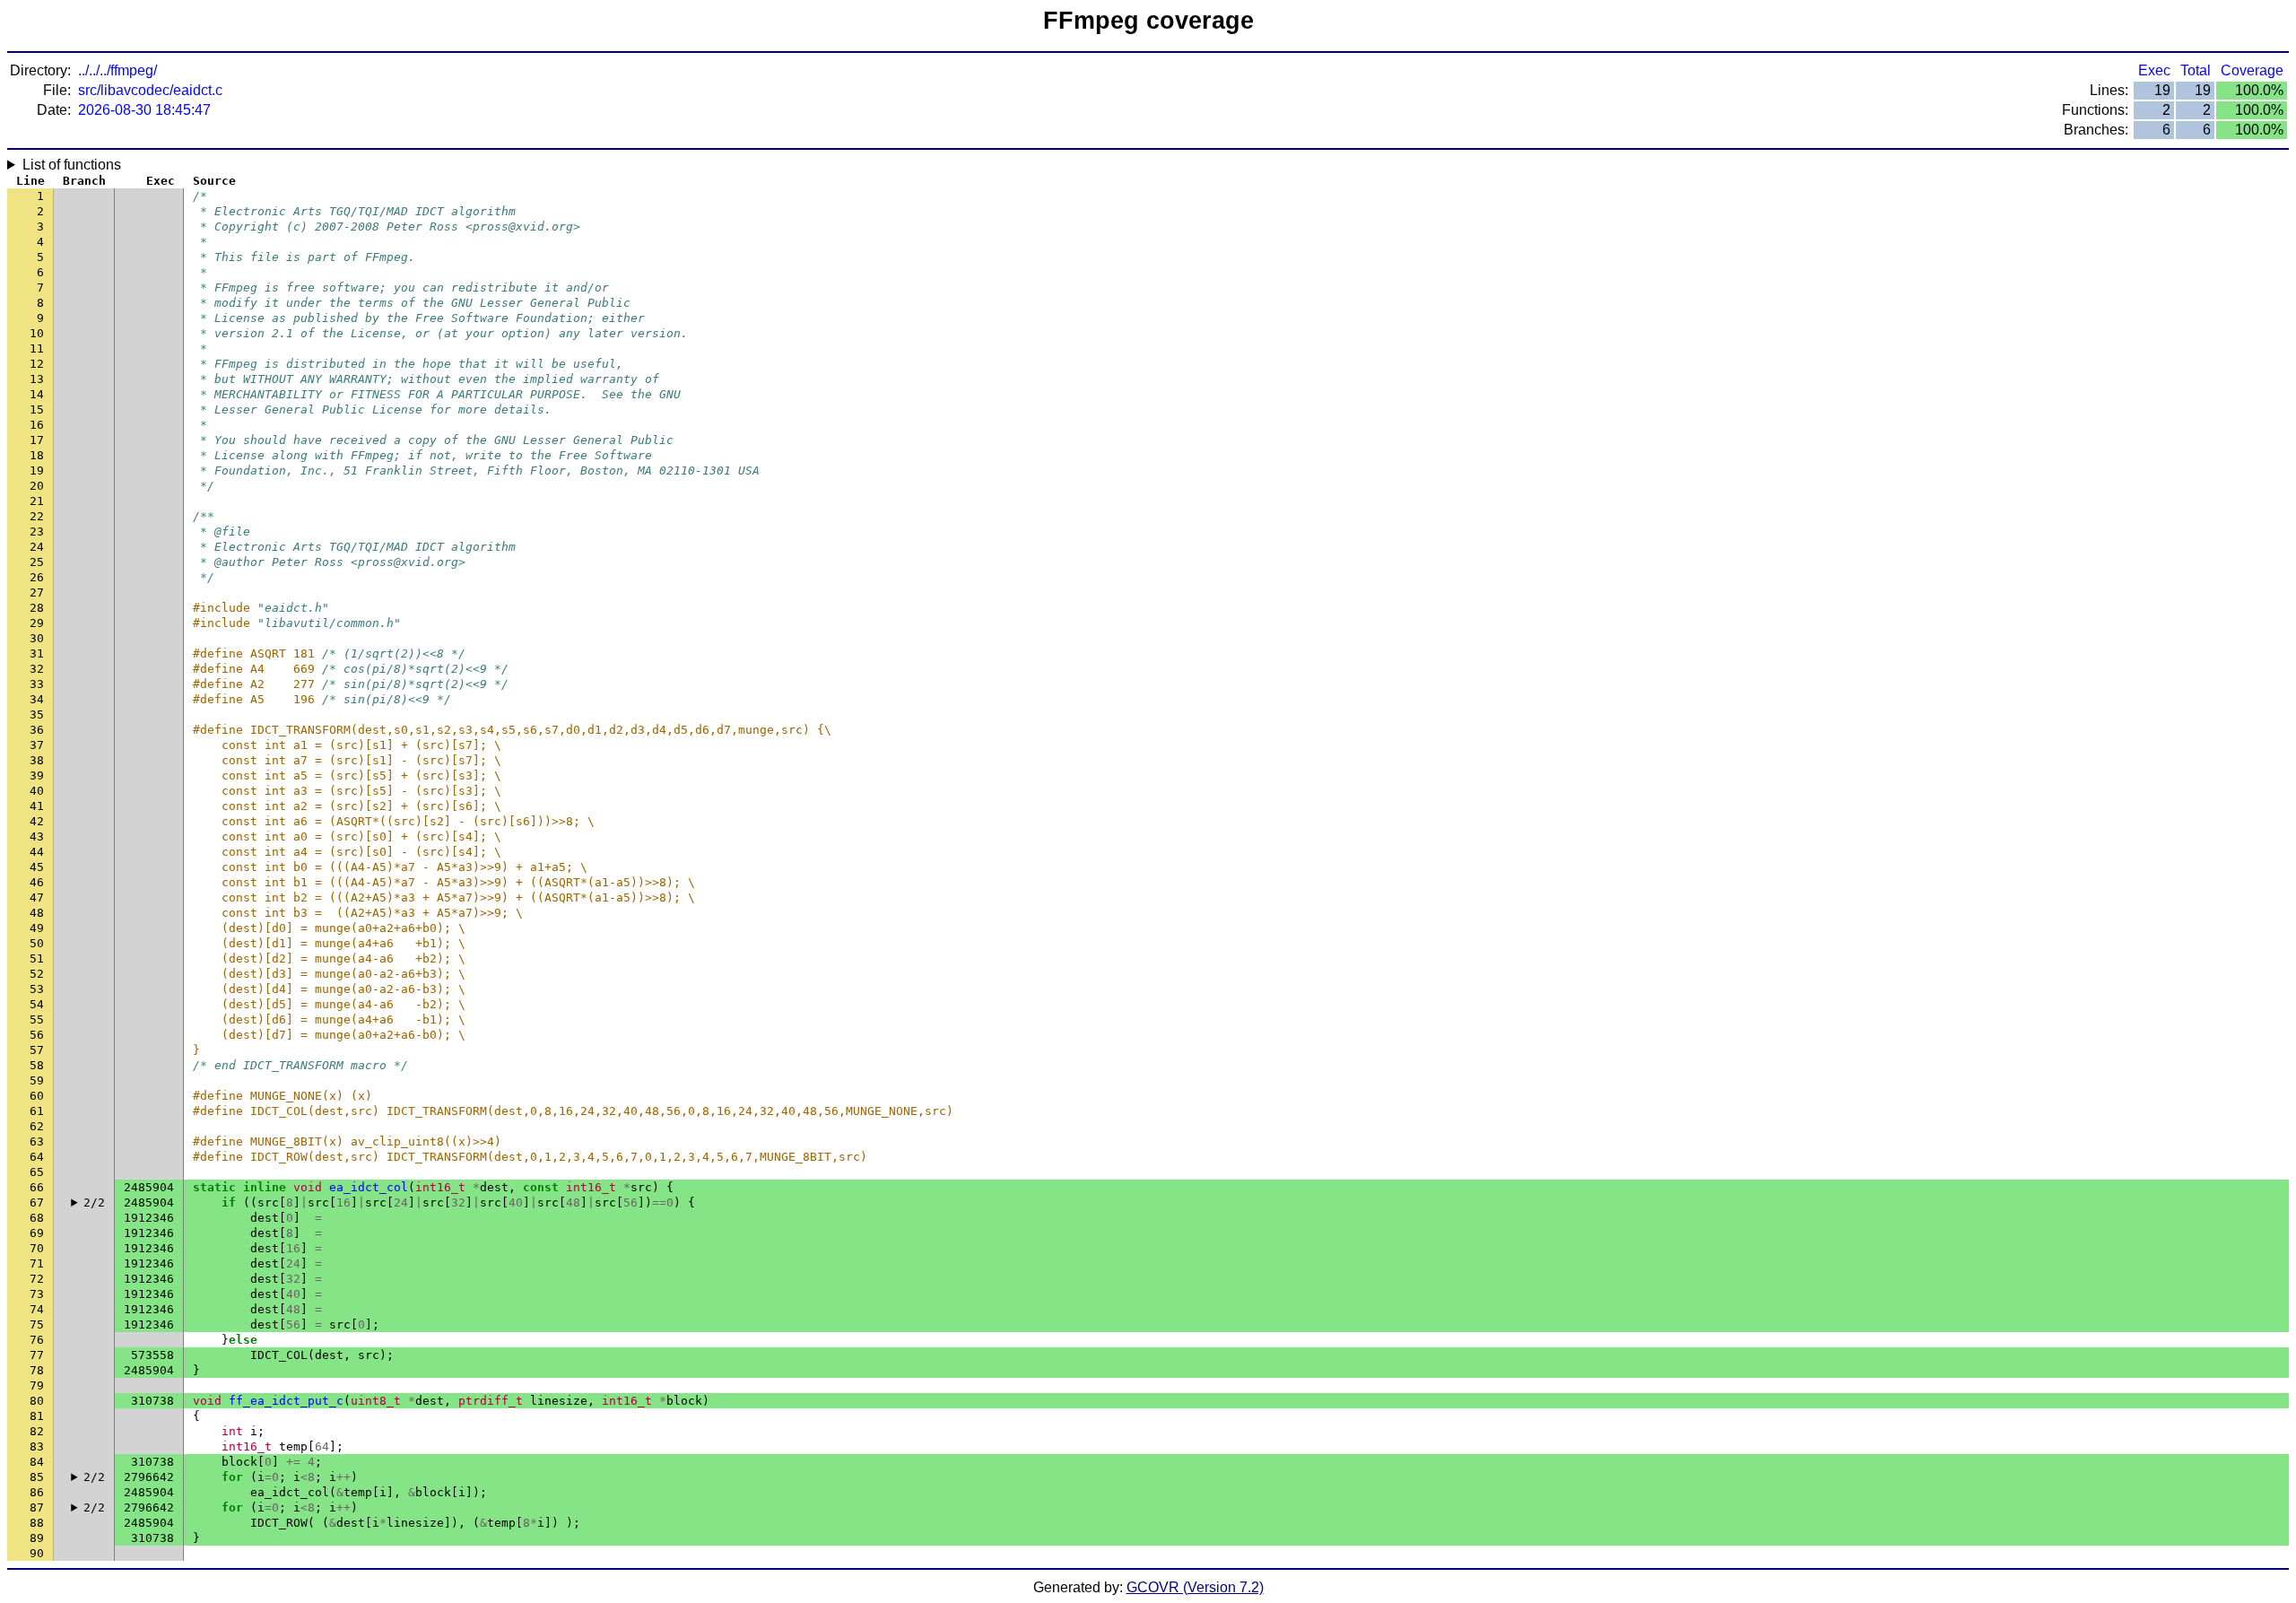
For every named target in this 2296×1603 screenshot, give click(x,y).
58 (37, 1065)
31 (37, 653)
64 (37, 1157)
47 (37, 897)
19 (37, 470)
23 (37, 531)
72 (37, 1279)
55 (37, 1019)
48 (37, 913)
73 (37, 1294)
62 (37, 1126)
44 (37, 852)
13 (37, 379)
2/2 (94, 1202)
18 (37, 455)
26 (37, 577)
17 (37, 440)
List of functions (72, 165)
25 (37, 562)
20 (37, 486)
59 (37, 1080)
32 (37, 669)
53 (37, 989)
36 (37, 730)
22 (37, 516)
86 (37, 1492)
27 (37, 592)
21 (37, 501)
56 (37, 1035)
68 (37, 1218)
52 (37, 974)
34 (37, 699)
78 (37, 1370)
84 (37, 1462)
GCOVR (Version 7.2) (1195, 1587)
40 (37, 791)
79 (37, 1385)
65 (37, 1172)
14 (37, 394)
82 (37, 1431)
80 (37, 1401)
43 (37, 836)
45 (37, 867)
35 (37, 714)
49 (37, 928)
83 (37, 1446)
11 (37, 348)
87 (37, 1507)
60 (37, 1096)
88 (37, 1523)
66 (37, 1187)
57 (37, 1050)
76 (37, 1340)
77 (37, 1355)
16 (37, 425)
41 (37, 806)
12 (37, 364)
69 (37, 1233)
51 (37, 958)
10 (37, 333)
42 (37, 821)
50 (37, 943)
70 (37, 1248)
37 (37, 745)
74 (37, 1309)
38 (37, 760)
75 (37, 1324)
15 (37, 409)
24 (37, 547)
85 (37, 1477)
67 (37, 1202)
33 (37, 684)
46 (37, 882)
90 (37, 1553)
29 (37, 623)
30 (37, 638)
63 (37, 1141)
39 (37, 775)
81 (37, 1416)
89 (37, 1538)
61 (37, 1111)
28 (37, 608)
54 (37, 1004)
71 (37, 1263)
